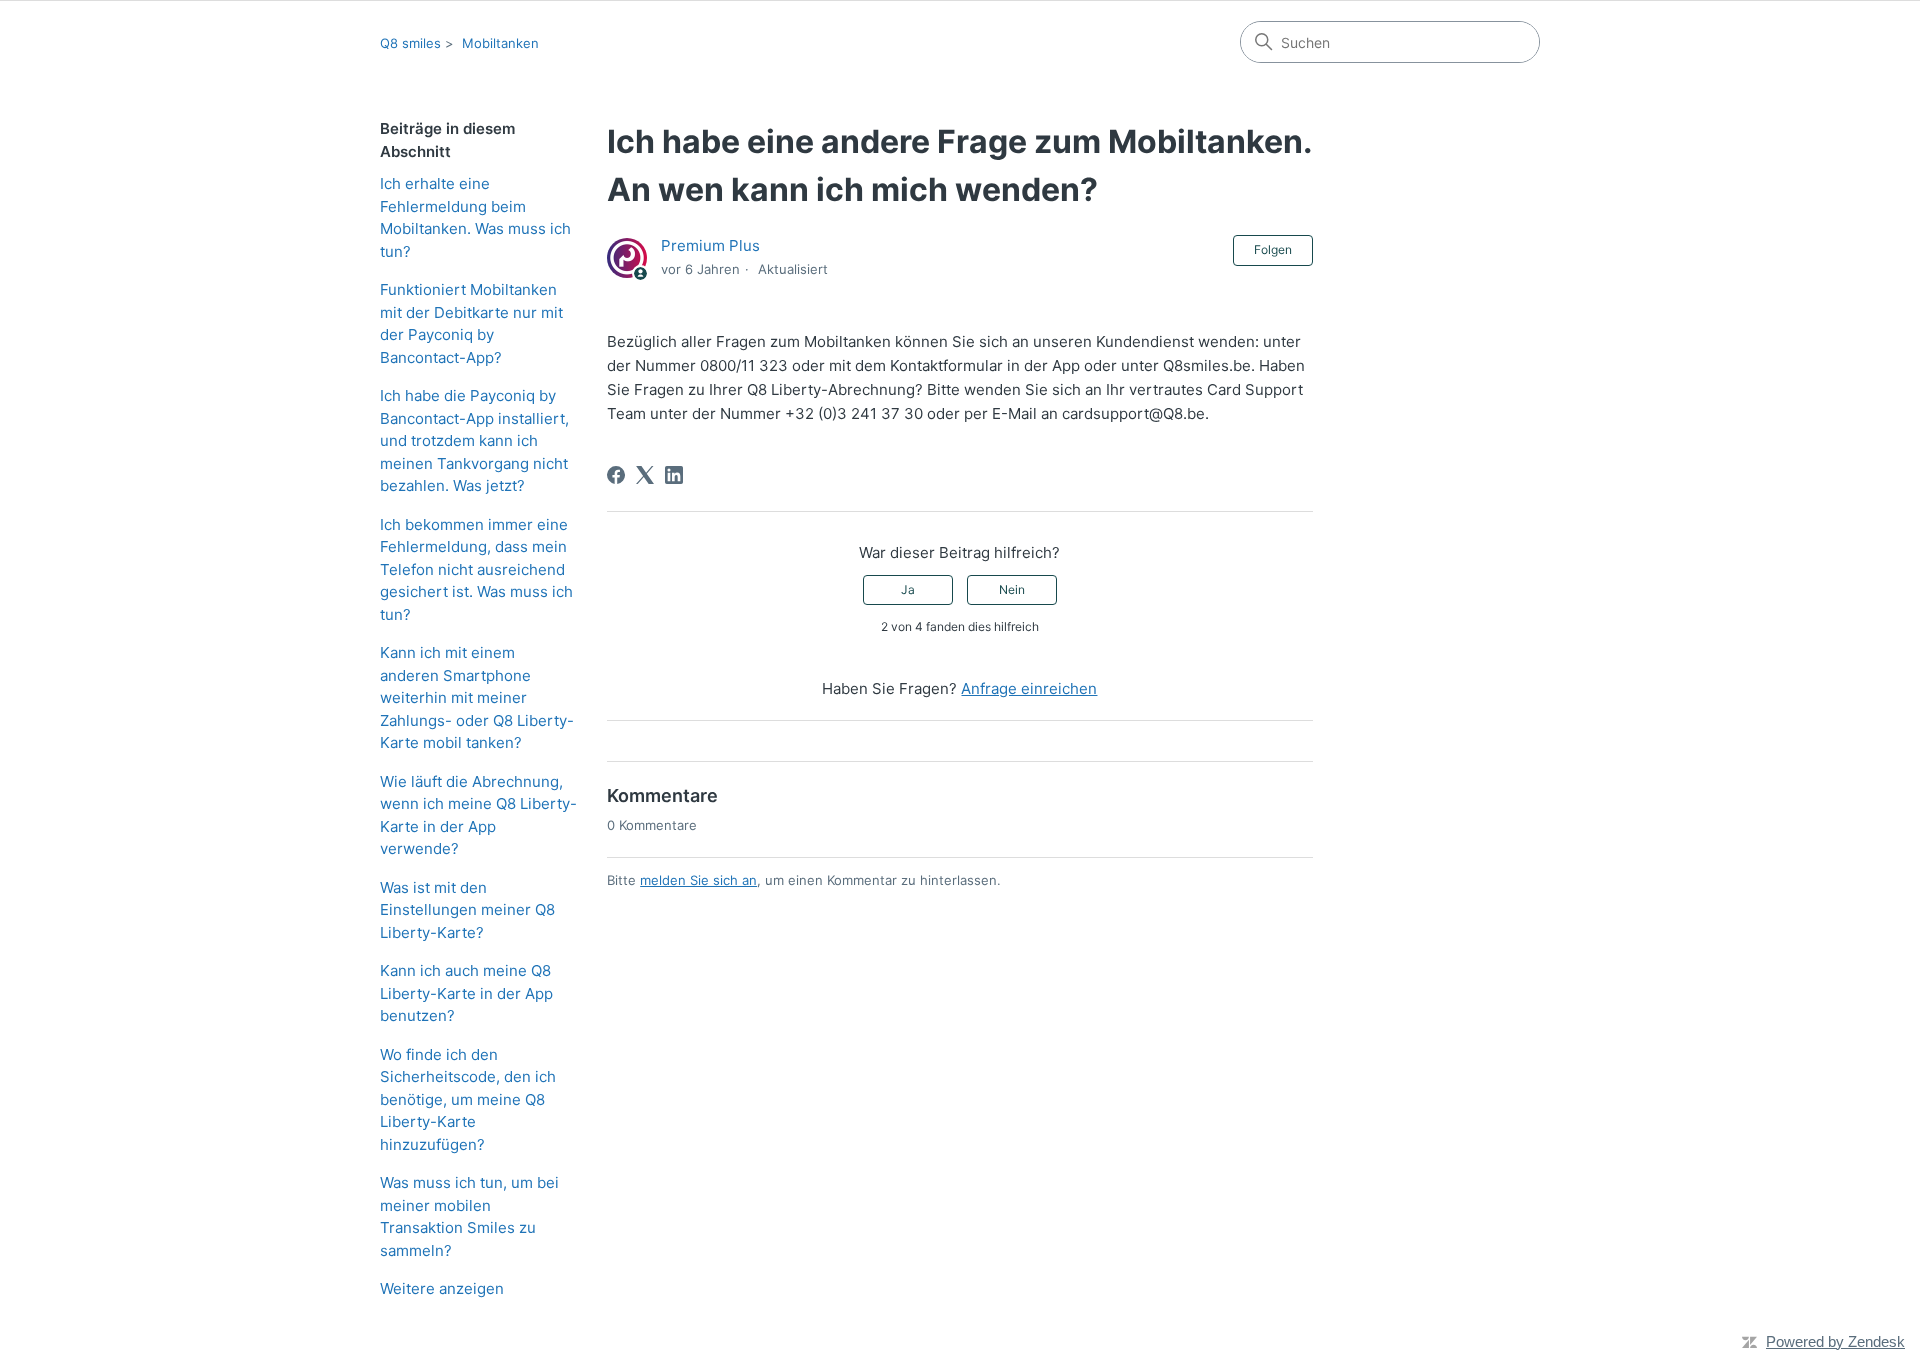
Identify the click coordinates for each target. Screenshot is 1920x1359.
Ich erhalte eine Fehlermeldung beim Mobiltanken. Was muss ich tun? (475, 217)
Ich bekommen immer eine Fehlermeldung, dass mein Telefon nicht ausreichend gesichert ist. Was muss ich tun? (476, 569)
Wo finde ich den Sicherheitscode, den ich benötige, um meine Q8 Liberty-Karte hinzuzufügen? (468, 1099)
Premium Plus (710, 245)
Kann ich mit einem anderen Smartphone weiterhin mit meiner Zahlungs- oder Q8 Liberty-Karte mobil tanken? (477, 697)
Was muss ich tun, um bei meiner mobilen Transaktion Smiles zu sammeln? (469, 1216)
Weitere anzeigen (442, 1288)
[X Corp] (645, 475)
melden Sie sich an (698, 880)
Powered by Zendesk (1835, 1341)
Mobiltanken (500, 43)
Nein (1012, 589)
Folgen (1273, 249)
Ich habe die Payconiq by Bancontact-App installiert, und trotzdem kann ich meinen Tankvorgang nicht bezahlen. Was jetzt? (474, 440)
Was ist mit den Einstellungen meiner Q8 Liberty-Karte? (467, 910)
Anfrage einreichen (1029, 688)
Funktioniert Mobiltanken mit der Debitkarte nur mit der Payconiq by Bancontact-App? (471, 323)
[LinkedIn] (674, 475)
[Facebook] (616, 475)
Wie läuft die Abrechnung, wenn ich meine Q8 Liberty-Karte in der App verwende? (478, 815)
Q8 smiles (410, 43)
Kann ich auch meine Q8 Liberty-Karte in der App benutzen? (466, 993)
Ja (908, 589)
